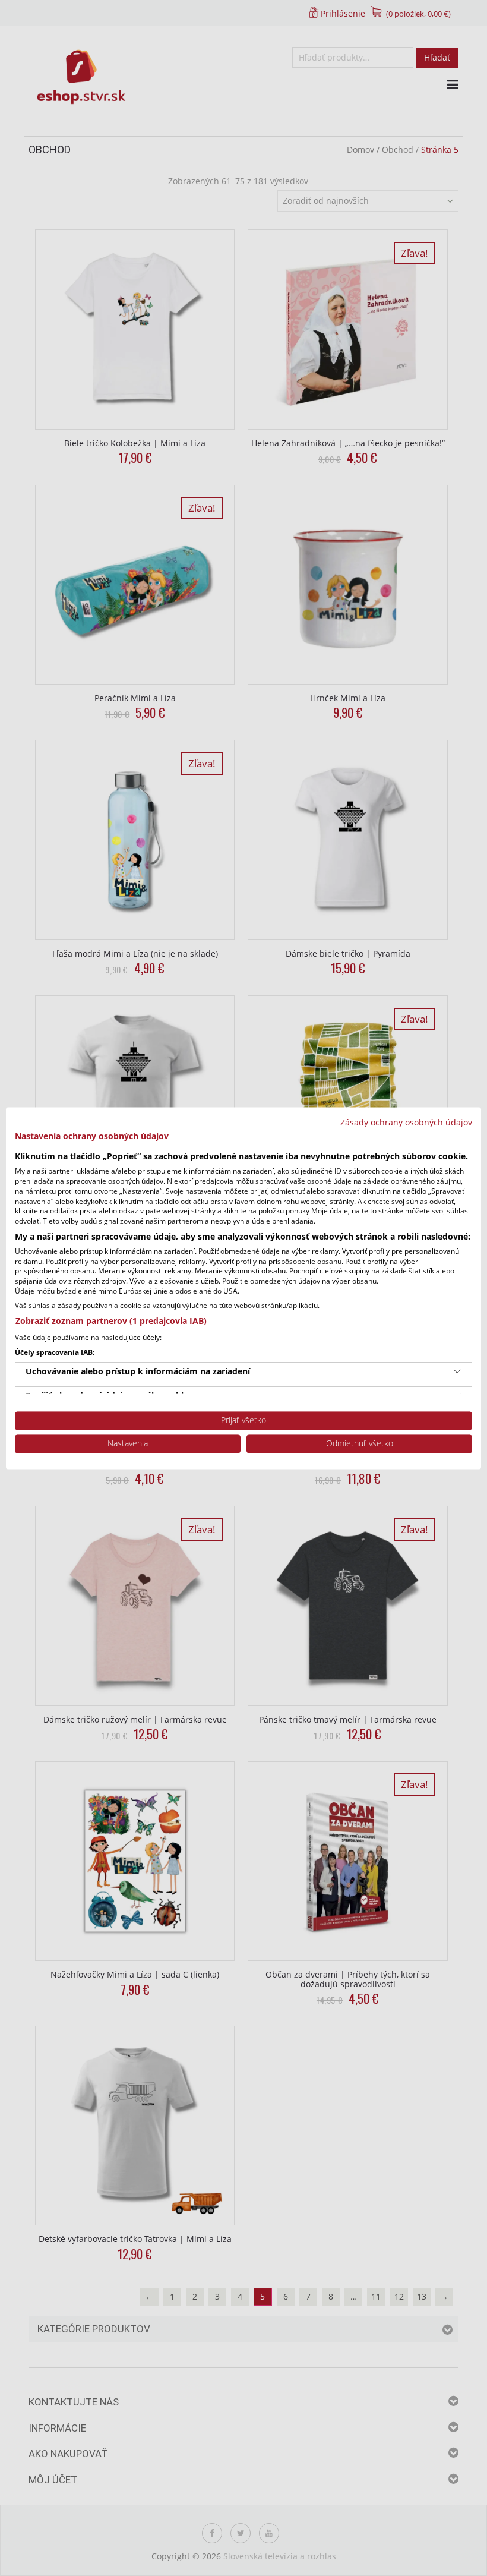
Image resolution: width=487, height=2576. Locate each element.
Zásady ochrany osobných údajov (406, 1122)
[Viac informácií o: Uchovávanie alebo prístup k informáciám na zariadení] (457, 1371)
